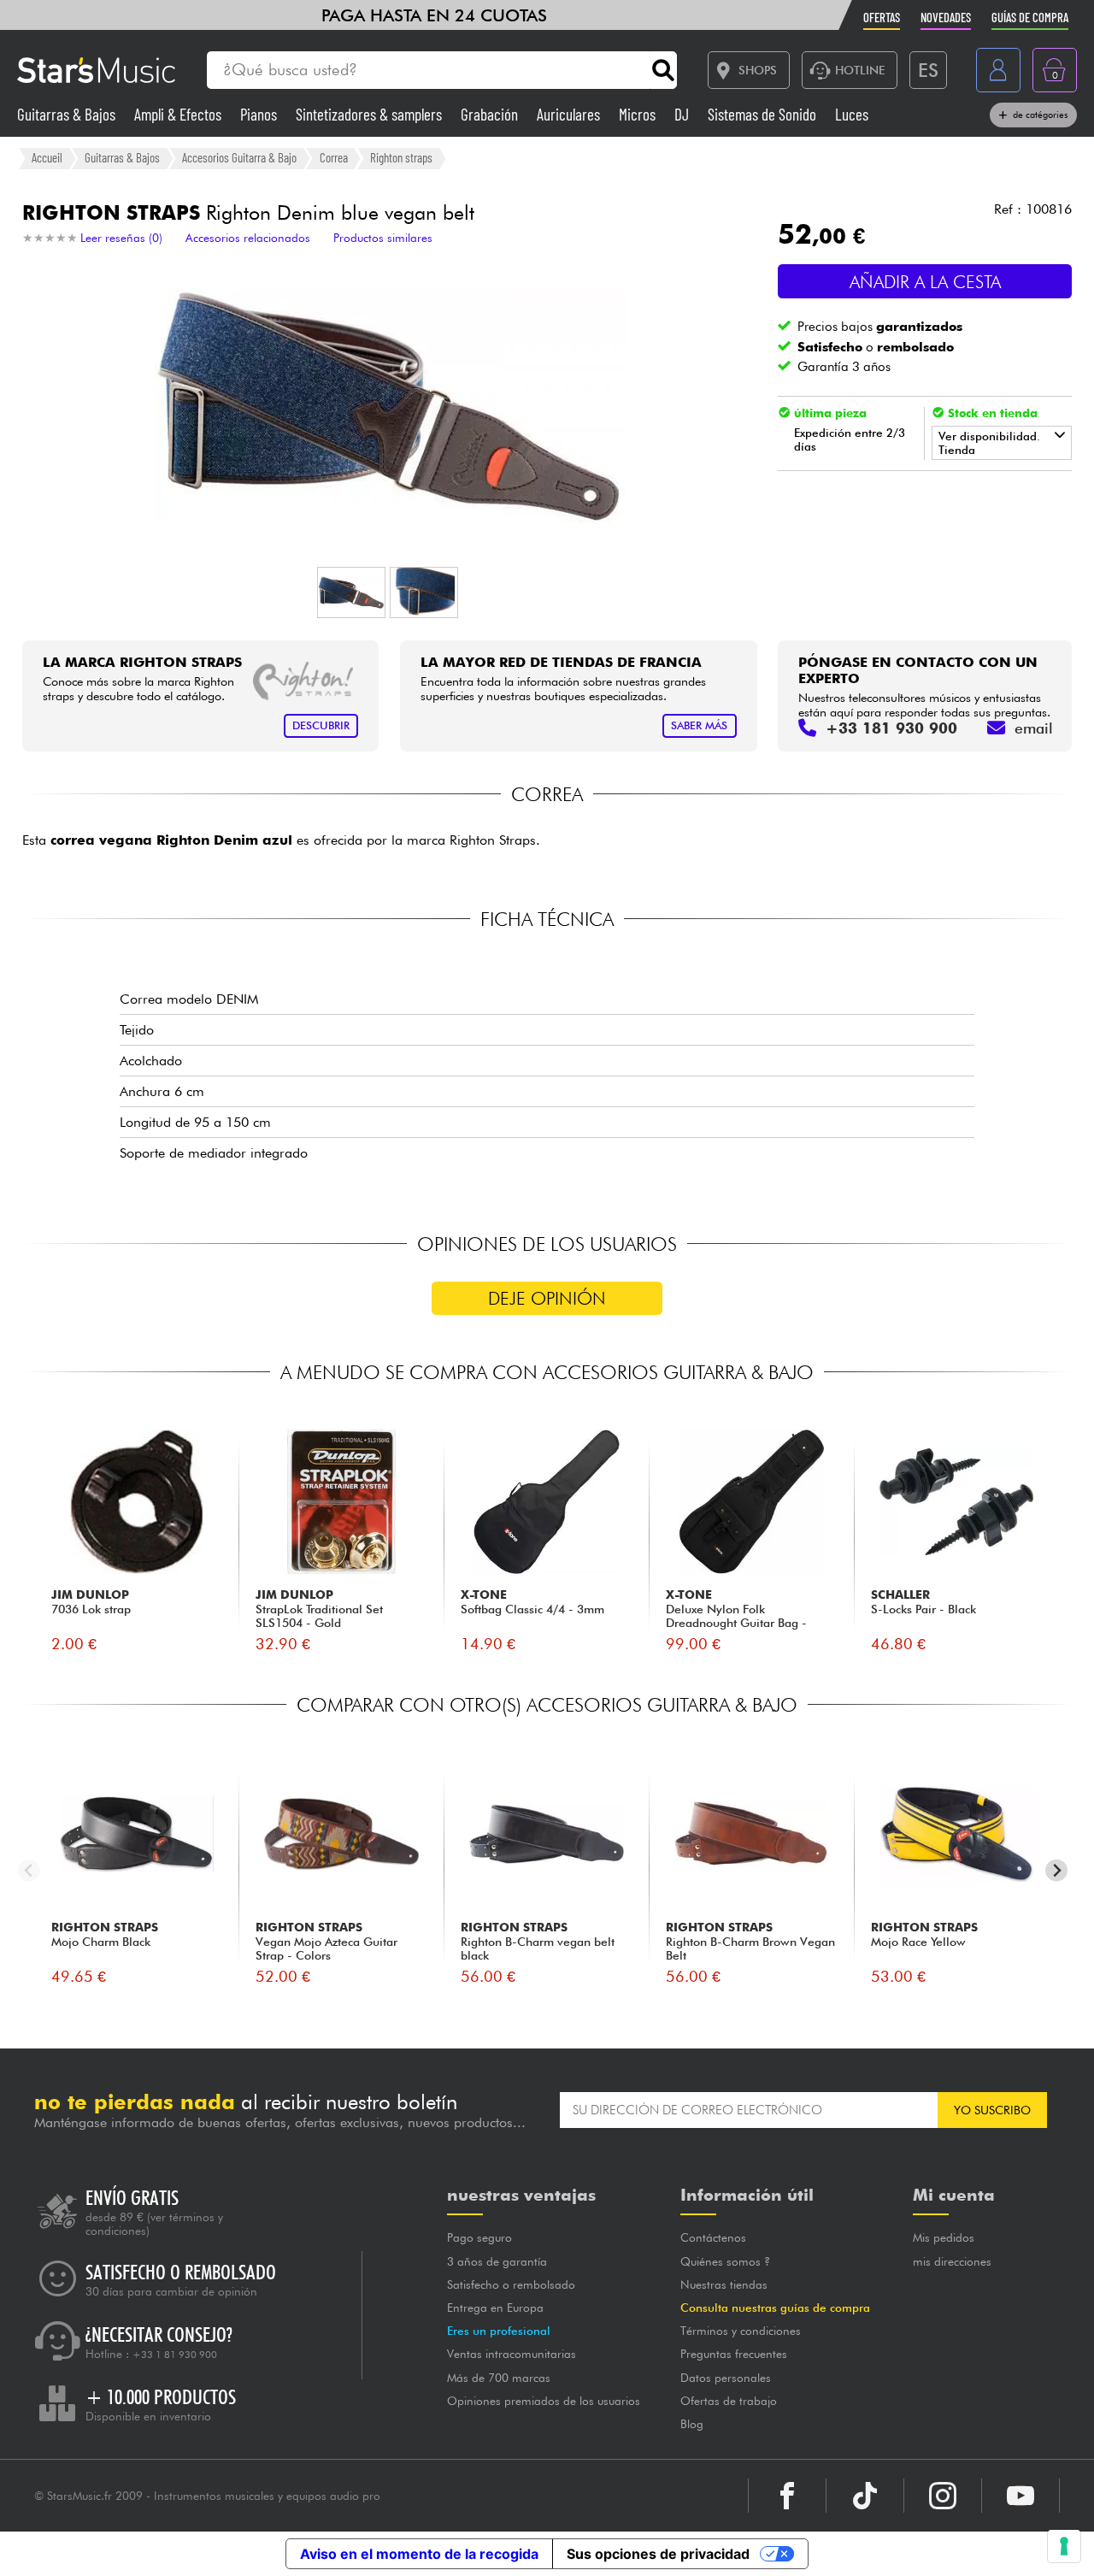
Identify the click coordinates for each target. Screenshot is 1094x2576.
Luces (852, 114)
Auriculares (570, 114)
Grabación (491, 114)
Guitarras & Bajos (68, 114)
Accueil (47, 157)
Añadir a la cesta (925, 282)
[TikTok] (865, 2496)
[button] (351, 592)
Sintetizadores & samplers (371, 114)
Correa (334, 157)
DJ (683, 114)
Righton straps (401, 157)
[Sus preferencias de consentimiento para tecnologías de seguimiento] (1064, 2546)
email (1034, 728)
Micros (639, 114)
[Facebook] (787, 2496)
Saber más (699, 725)
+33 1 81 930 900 (175, 2355)
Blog (692, 2424)
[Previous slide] (29, 1870)
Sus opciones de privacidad (658, 2554)
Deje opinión (547, 1298)
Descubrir (321, 725)
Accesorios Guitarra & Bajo (239, 157)
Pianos (260, 114)
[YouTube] (1020, 2496)
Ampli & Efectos (179, 114)
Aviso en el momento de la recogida (419, 2554)
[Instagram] (943, 2496)
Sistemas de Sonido (764, 114)
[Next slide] (1057, 1870)
